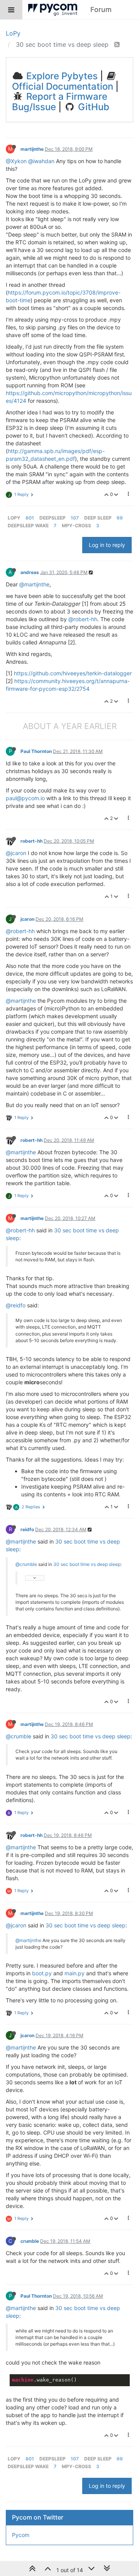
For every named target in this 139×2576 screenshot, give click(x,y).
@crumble (26, 1564)
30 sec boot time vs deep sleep (87, 1564)
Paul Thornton (36, 751)
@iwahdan (41, 161)
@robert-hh (83, 619)
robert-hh (31, 841)
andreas (30, 572)
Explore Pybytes (61, 76)
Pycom (21, 2535)
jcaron (27, 919)
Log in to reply (107, 545)
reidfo (27, 1529)
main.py (75, 1973)
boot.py (42, 1973)
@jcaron (16, 853)
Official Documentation (63, 86)
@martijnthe (34, 584)
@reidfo (16, 1305)
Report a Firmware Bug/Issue (60, 101)
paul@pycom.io (25, 798)
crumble (30, 2241)
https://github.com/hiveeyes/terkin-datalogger (73, 673)
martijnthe (32, 149)
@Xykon (16, 161)
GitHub (92, 107)
